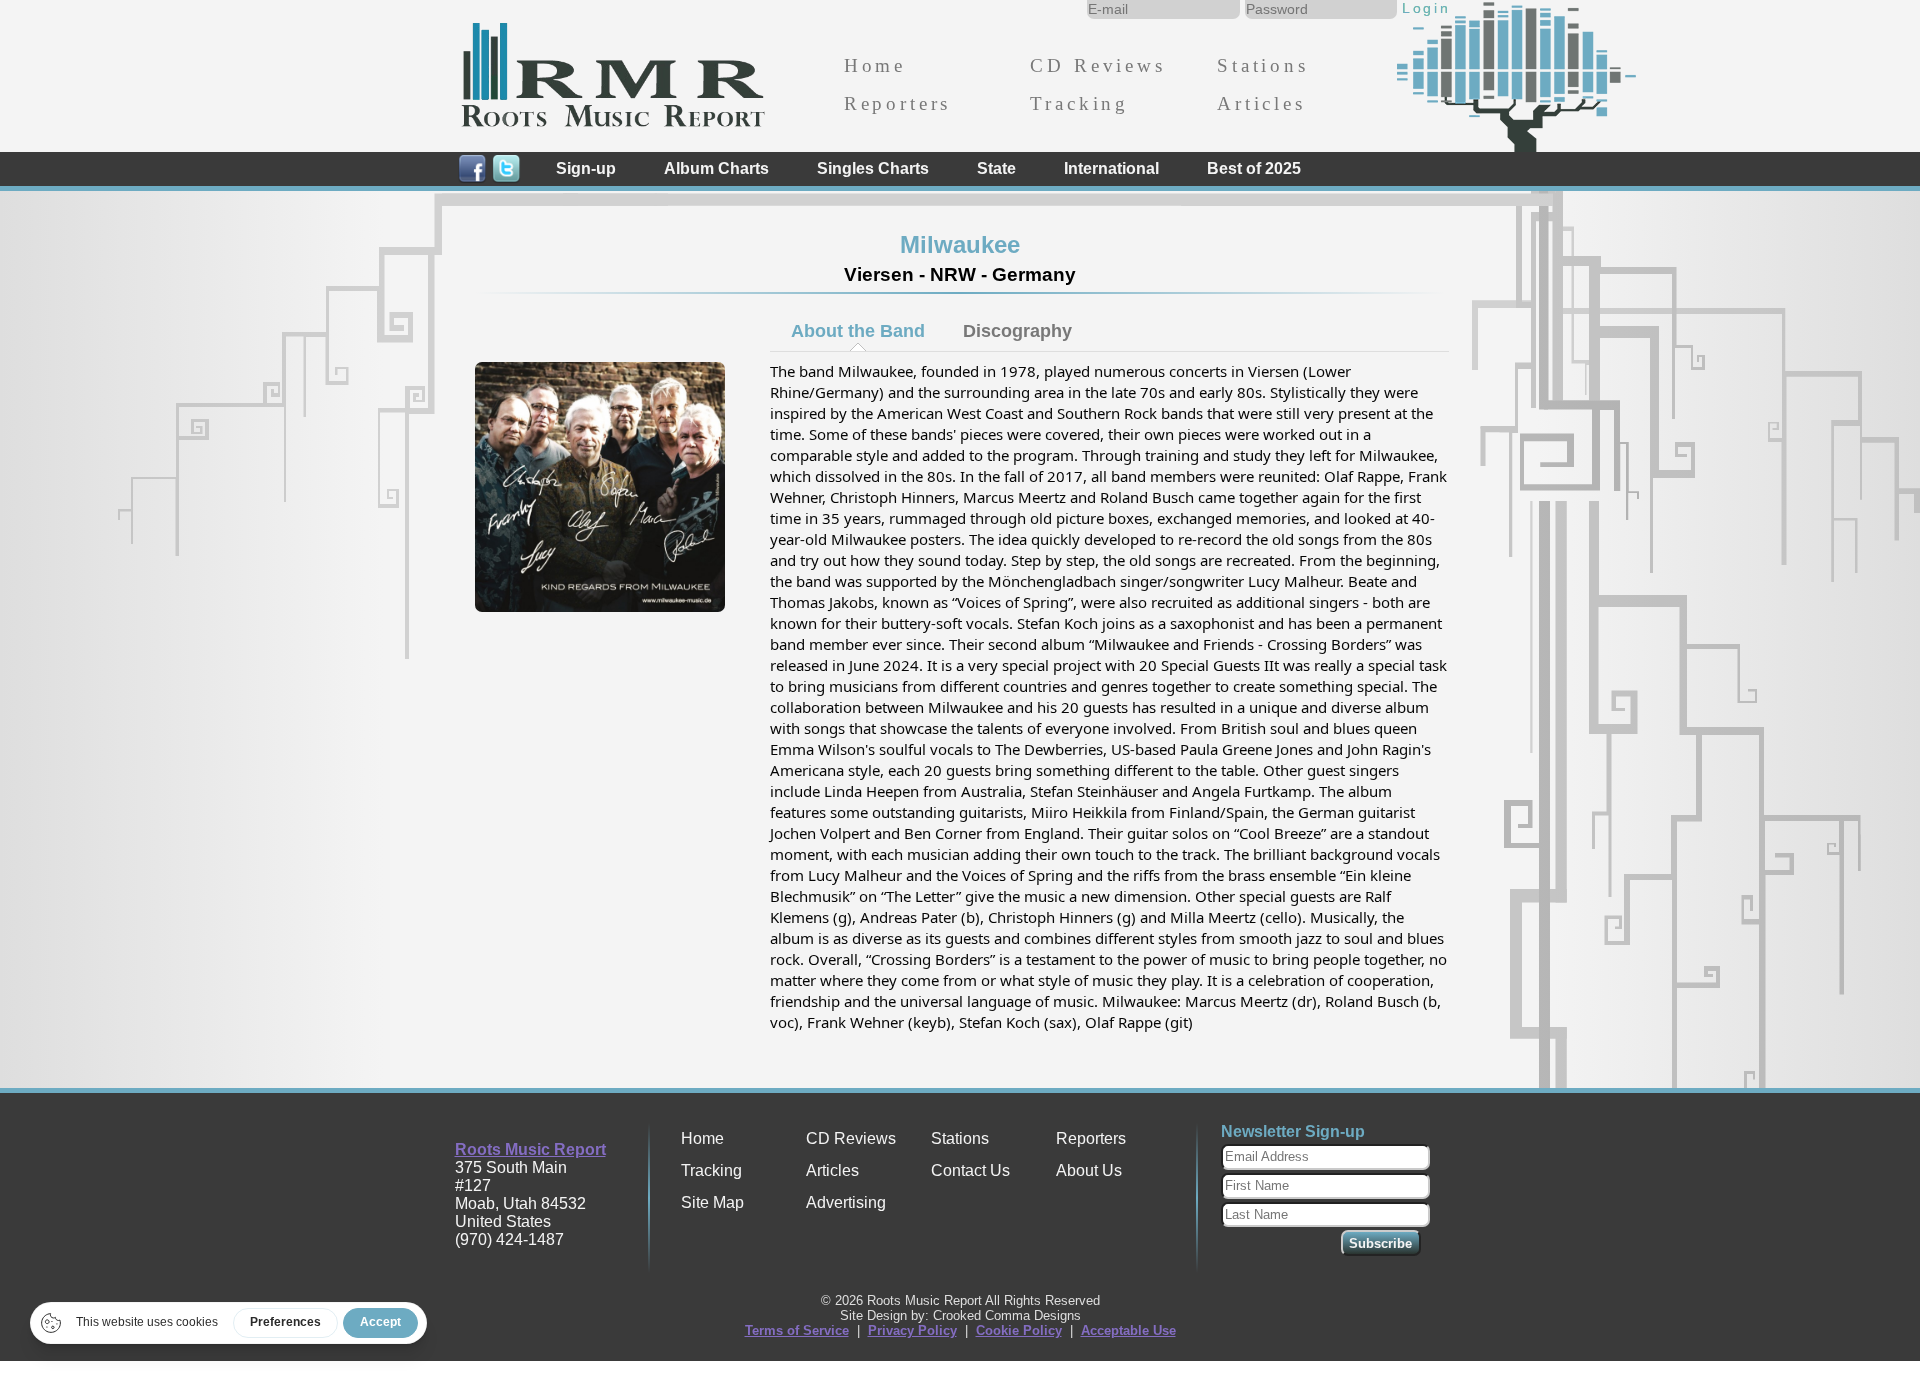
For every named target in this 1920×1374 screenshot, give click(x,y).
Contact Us (970, 1170)
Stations (1263, 65)
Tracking (1079, 103)
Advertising (846, 1202)
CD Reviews (1097, 65)
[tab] (857, 331)
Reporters (897, 103)
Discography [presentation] (1017, 331)
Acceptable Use (1128, 1330)
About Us (1089, 1170)
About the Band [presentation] (858, 331)
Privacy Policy (912, 1330)
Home (875, 65)
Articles (1261, 103)
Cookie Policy (1019, 1330)
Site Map (712, 1202)
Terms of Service (797, 1330)
